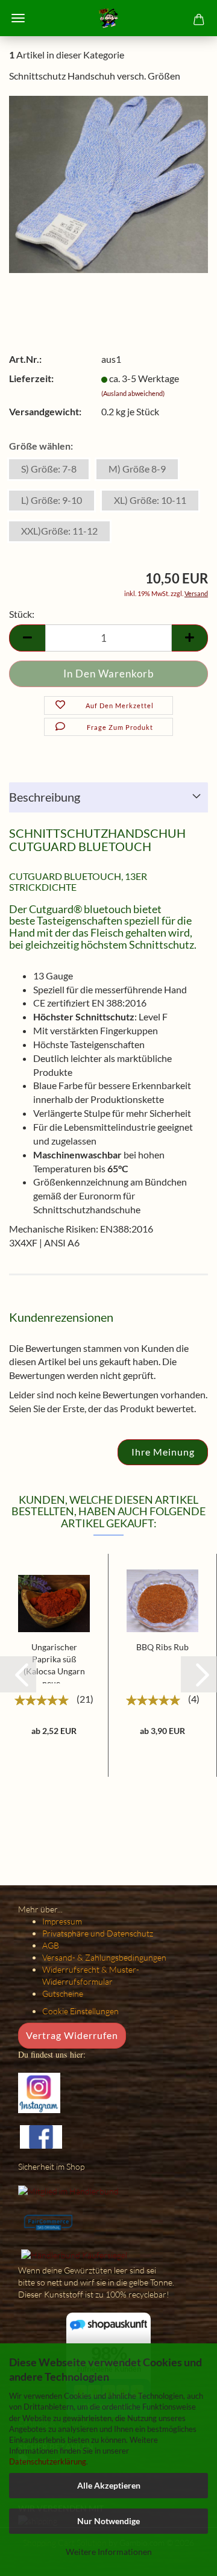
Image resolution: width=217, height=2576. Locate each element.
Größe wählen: (41, 446)
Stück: (22, 614)
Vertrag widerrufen (72, 2035)
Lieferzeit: (31, 378)
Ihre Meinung (163, 1452)
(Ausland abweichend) (133, 393)
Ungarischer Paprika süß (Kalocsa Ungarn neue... (54, 1663)
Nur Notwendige (108, 2521)
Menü (18, 18)
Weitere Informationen (109, 2552)
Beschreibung (45, 797)
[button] (18, 1674)
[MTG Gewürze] (108, 18)
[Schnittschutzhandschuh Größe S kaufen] (108, 183)
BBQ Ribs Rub (162, 1647)
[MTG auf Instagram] (39, 2092)
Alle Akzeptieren (109, 2485)
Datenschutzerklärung (48, 2461)
